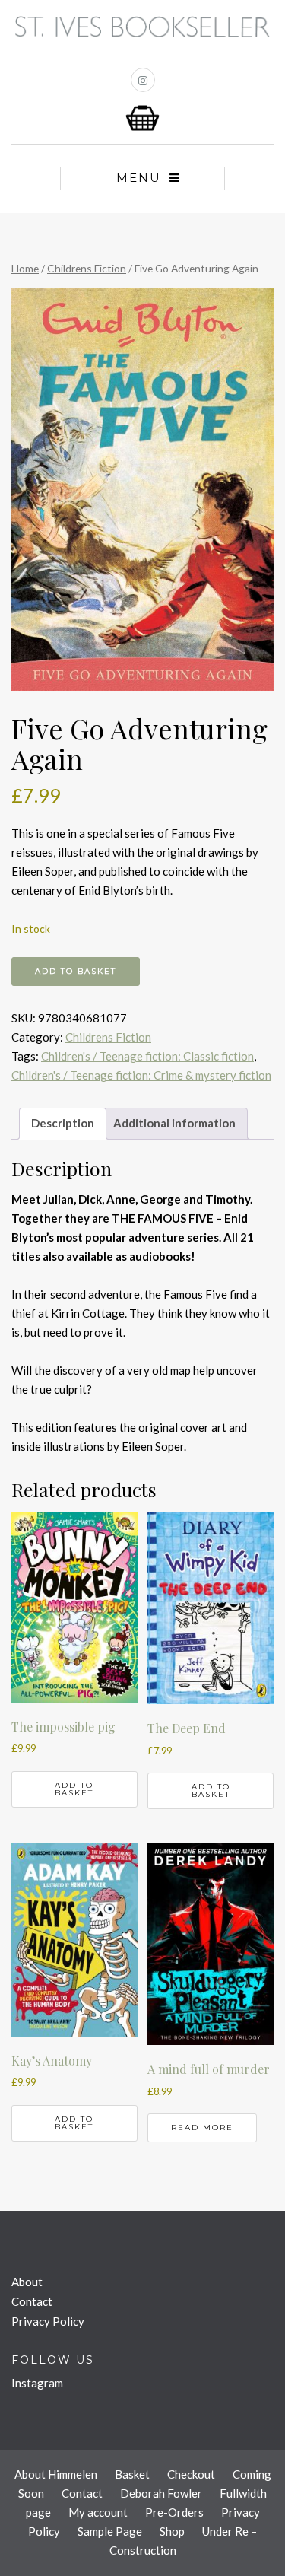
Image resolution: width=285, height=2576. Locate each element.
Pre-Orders (174, 2512)
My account (98, 2512)
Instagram (37, 2383)
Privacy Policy (48, 2321)
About (27, 2282)
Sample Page (110, 2531)
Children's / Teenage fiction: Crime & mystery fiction (141, 1075)
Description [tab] (63, 1123)
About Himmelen (56, 2474)
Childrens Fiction (87, 268)
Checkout (191, 2474)
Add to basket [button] (74, 1789)
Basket (132, 2474)
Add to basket (76, 971)
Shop (172, 2531)
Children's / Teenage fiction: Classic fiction (147, 1056)
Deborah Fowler (161, 2493)
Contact (32, 2301)
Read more (202, 2128)
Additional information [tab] (174, 1123)
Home (25, 268)
